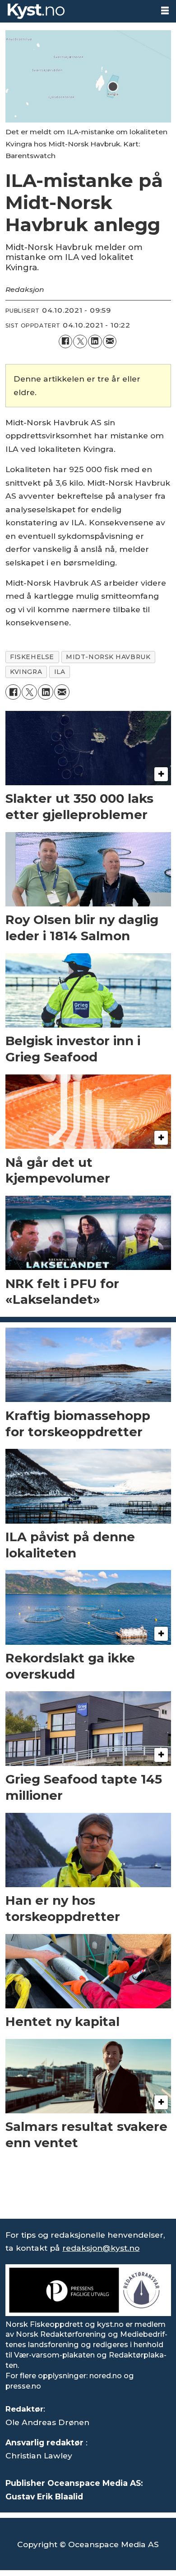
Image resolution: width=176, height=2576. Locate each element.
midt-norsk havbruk (108, 657)
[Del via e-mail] (110, 342)
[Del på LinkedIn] (95, 342)
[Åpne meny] (165, 11)
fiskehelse (32, 657)
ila (60, 672)
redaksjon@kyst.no (101, 2248)
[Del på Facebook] (66, 342)
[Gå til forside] (76, 11)
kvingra (26, 672)
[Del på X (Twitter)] (80, 342)
